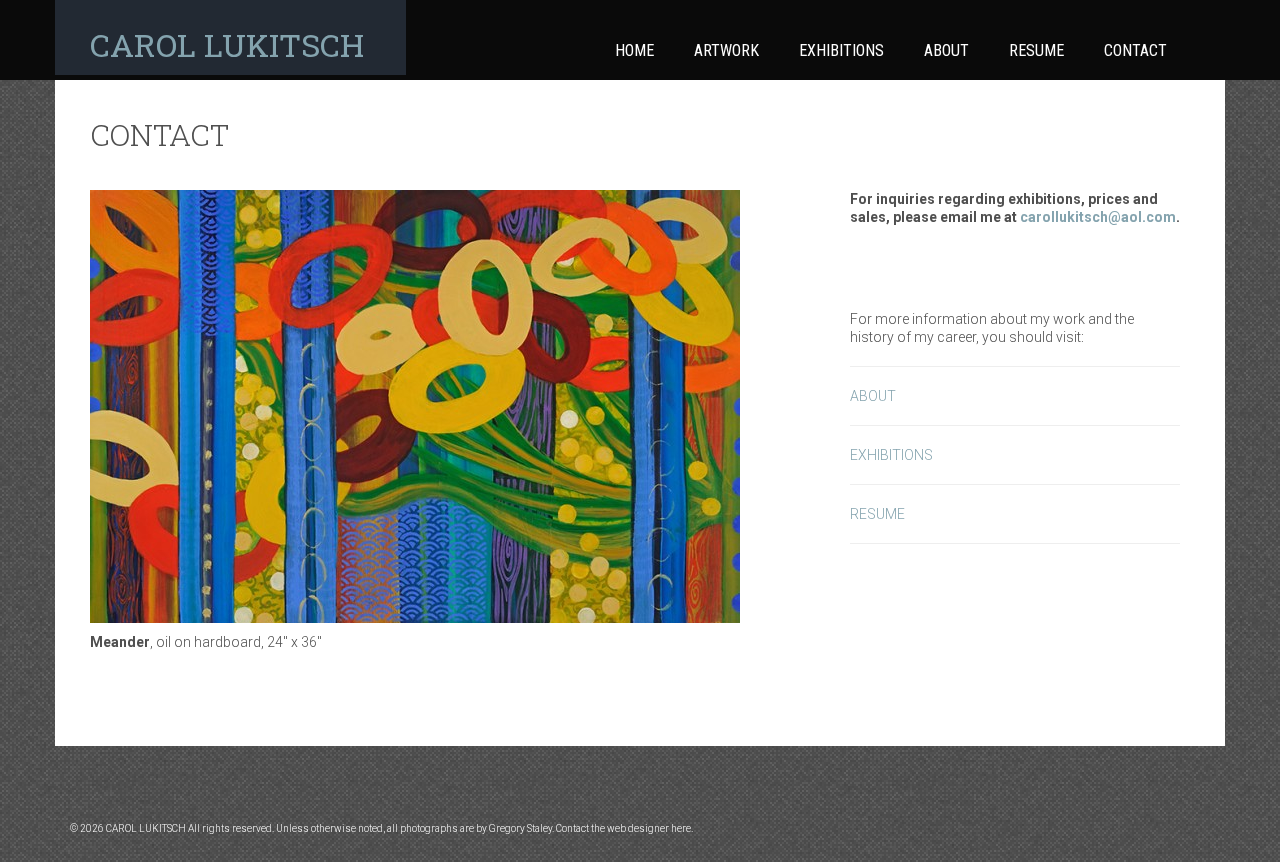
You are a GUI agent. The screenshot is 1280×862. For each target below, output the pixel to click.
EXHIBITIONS (891, 455)
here (681, 828)
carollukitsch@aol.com (1098, 217)
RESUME (877, 514)
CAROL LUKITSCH (227, 44)
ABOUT (873, 396)
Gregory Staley (520, 828)
